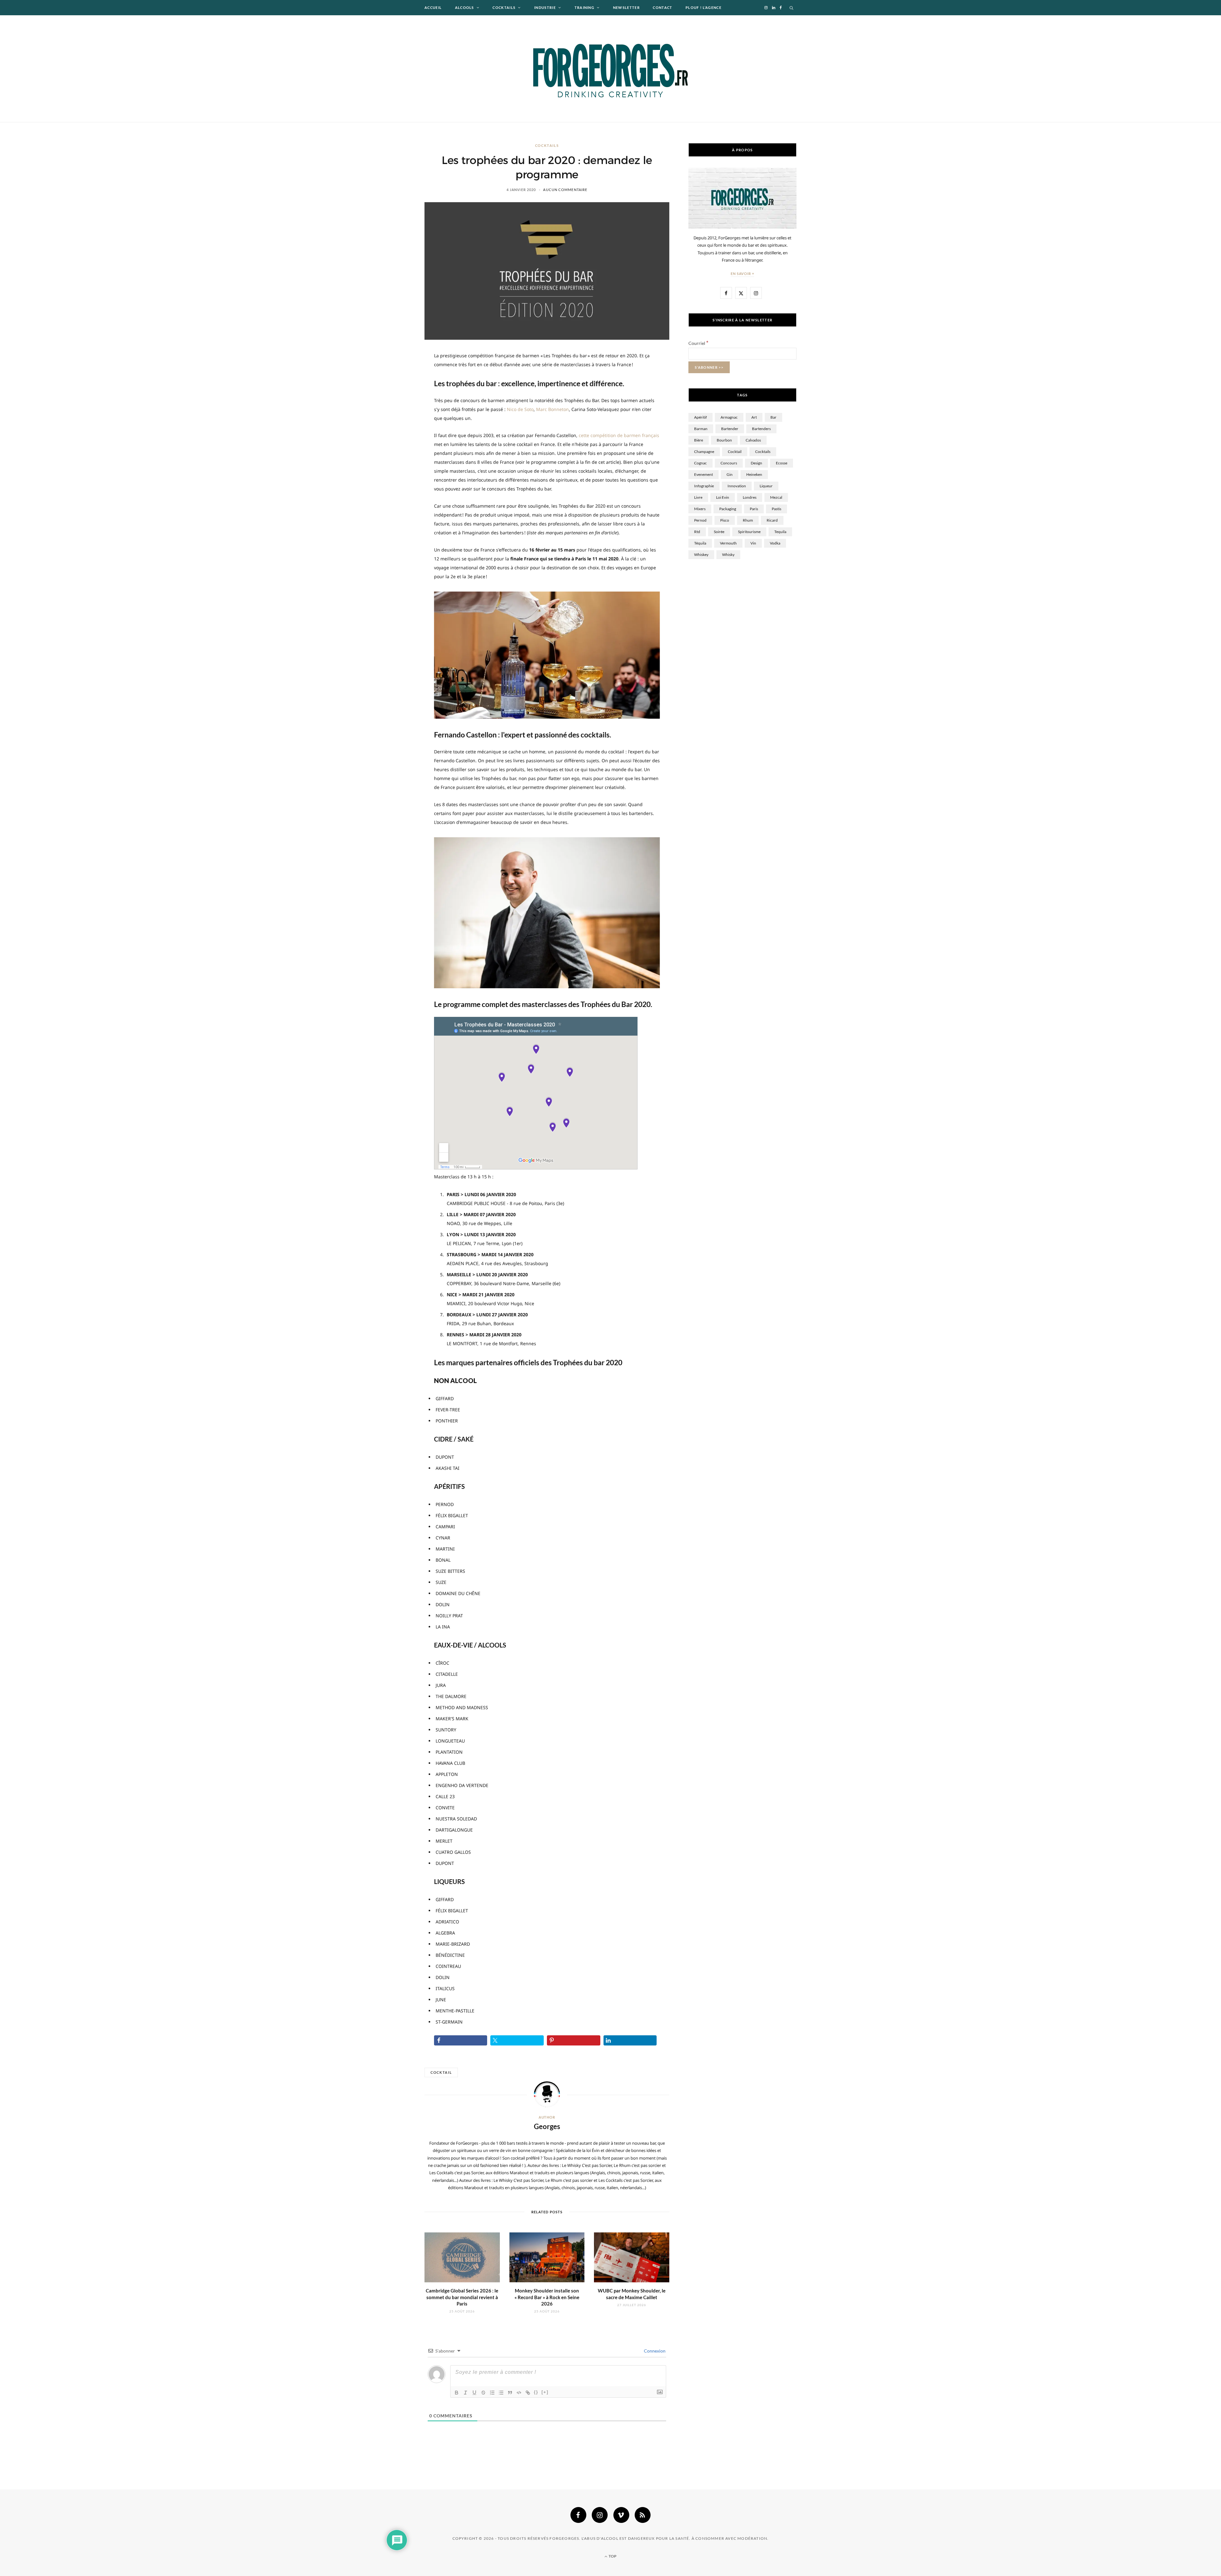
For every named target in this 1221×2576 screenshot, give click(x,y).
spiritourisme (749, 532)
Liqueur (766, 486)
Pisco (725, 520)
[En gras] (457, 2393)
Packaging (728, 509)
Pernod (700, 520)
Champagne (704, 452)
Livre (698, 497)
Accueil (433, 7)
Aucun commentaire (565, 190)
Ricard (772, 520)
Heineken (754, 474)
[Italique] (466, 2393)
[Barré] (483, 2393)
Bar (773, 417)
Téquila (700, 543)
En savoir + (743, 274)
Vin (753, 543)
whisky (728, 555)
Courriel (698, 343)
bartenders (761, 429)
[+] (545, 2392)
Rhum (748, 520)
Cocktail (441, 2072)
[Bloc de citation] (510, 2393)
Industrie (545, 7)
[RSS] (643, 2515)
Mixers (700, 509)
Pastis (776, 509)
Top (612, 2556)
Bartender (730, 429)
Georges (547, 2126)
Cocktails (504, 7)
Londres (750, 497)
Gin (730, 474)
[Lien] (528, 2393)
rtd (697, 532)
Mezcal (776, 497)
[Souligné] (474, 2393)
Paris (754, 509)
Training (585, 7)
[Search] (792, 8)
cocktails (763, 452)
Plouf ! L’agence (704, 7)
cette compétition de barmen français (619, 435)
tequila (780, 532)
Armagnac (729, 417)
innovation (737, 486)
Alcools (465, 7)
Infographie (704, 486)
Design (756, 463)
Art (754, 417)
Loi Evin (723, 497)
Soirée (719, 532)
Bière (699, 440)
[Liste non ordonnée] (501, 2393)
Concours (729, 463)
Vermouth (728, 543)
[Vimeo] (621, 2515)
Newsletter (626, 7)
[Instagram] (600, 2515)
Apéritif (700, 417)
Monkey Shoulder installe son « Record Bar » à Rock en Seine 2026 (547, 2297)
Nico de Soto (520, 409)
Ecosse (782, 463)
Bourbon (724, 440)
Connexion (654, 2351)
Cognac (700, 463)
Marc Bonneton (552, 409)
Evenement (704, 474)
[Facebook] (578, 2515)
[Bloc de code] (519, 2393)
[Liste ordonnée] (492, 2393)
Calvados (753, 440)
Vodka (775, 543)
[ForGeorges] (610, 69)
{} (536, 2392)
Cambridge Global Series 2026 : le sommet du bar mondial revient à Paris (462, 2297)
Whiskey (701, 555)
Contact (662, 7)
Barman (701, 429)
